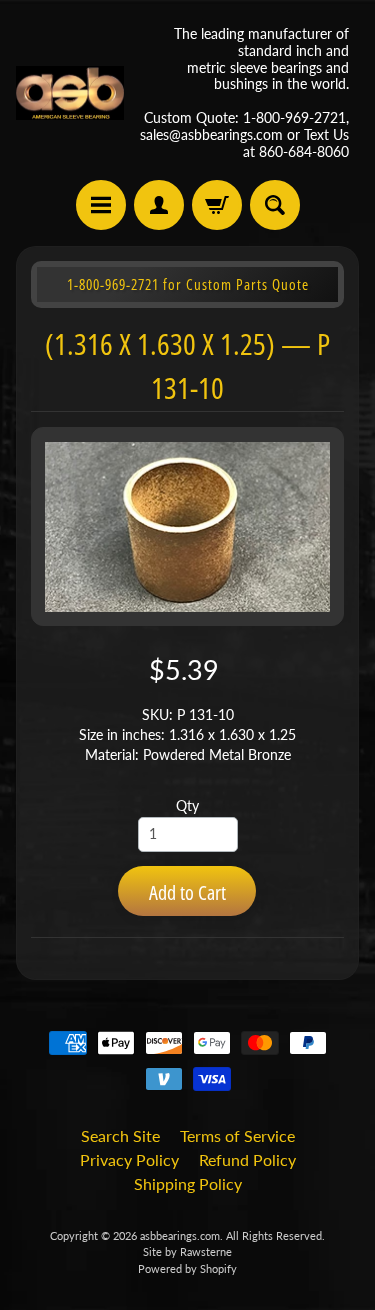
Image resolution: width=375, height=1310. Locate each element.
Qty (187, 806)
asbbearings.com (180, 1235)
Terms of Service (237, 1135)
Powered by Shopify (187, 1268)
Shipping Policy (188, 1183)
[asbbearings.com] (70, 93)
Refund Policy (247, 1159)
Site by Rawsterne (187, 1251)
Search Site (120, 1135)
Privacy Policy (129, 1159)
